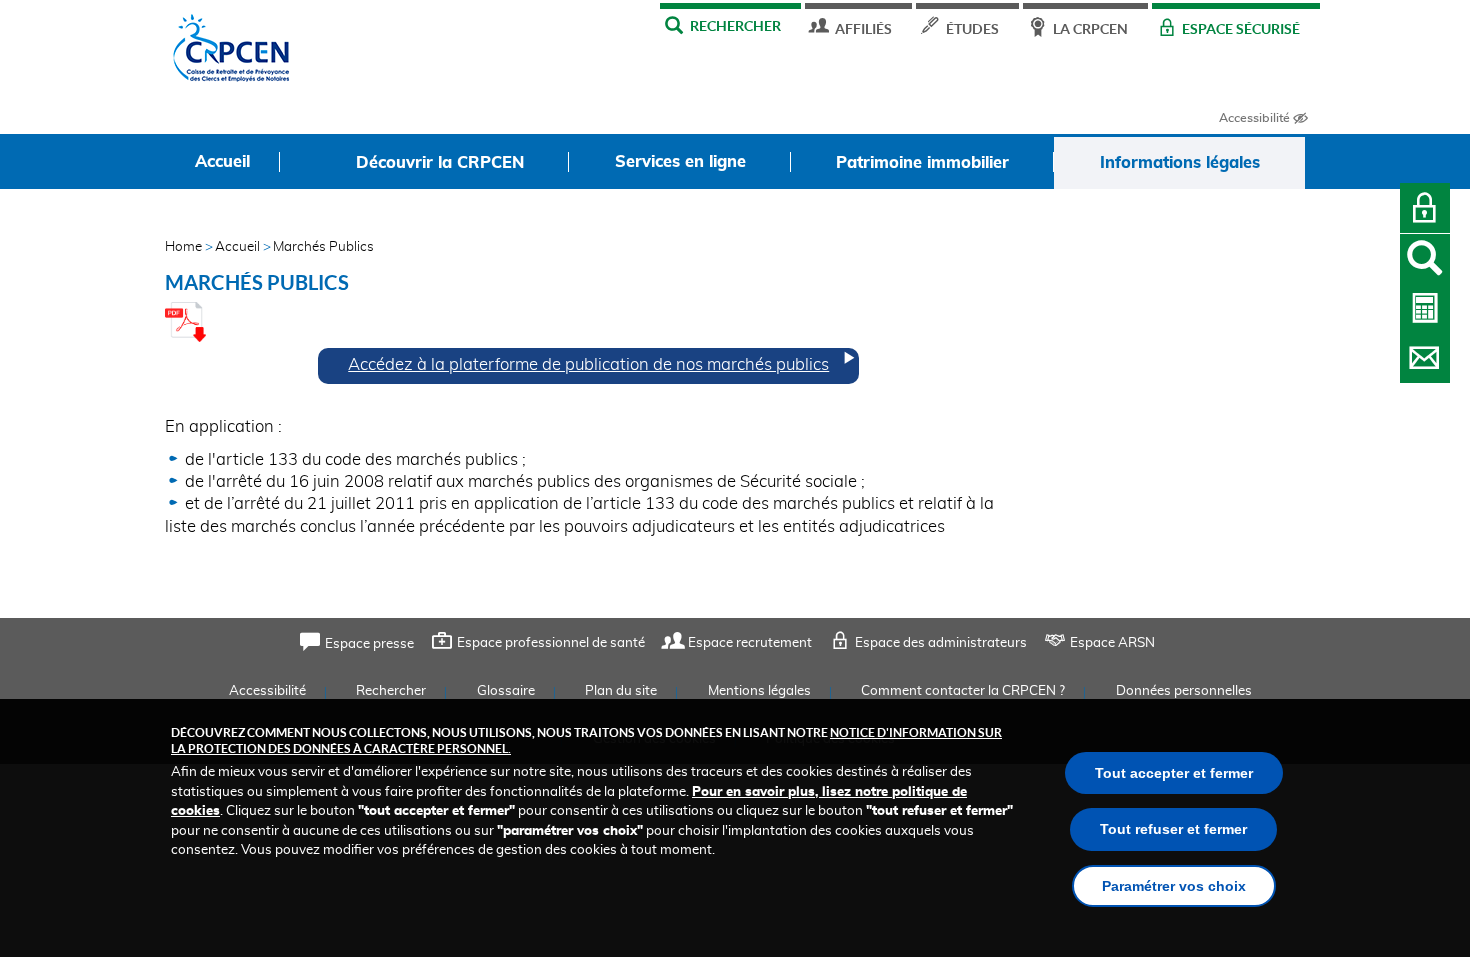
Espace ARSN (1112, 643)
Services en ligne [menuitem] (680, 162)
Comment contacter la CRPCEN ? (963, 691)
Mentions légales (759, 691)
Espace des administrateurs (941, 643)
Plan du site (621, 691)
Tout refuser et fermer (1173, 829)
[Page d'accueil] (232, 53)
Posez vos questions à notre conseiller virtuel (1425, 259)
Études (972, 28)
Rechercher (735, 25)
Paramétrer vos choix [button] (1174, 886)
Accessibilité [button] (1254, 118)
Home (183, 247)
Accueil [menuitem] (222, 162)
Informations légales (1180, 163)
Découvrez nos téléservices (1425, 308)
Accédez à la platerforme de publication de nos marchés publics (588, 365)
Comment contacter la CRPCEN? (1425, 358)
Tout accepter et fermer (1174, 773)
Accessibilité (267, 691)
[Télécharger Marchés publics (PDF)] (185, 337)
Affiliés (863, 28)
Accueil (237, 247)
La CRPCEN (1090, 28)
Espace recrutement (750, 643)
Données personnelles (1184, 691)
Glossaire (506, 691)
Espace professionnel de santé (551, 643)
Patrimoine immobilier (922, 163)
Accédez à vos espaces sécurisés (1425, 208)
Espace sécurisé (1241, 28)
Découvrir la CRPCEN (440, 163)
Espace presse (369, 644)
